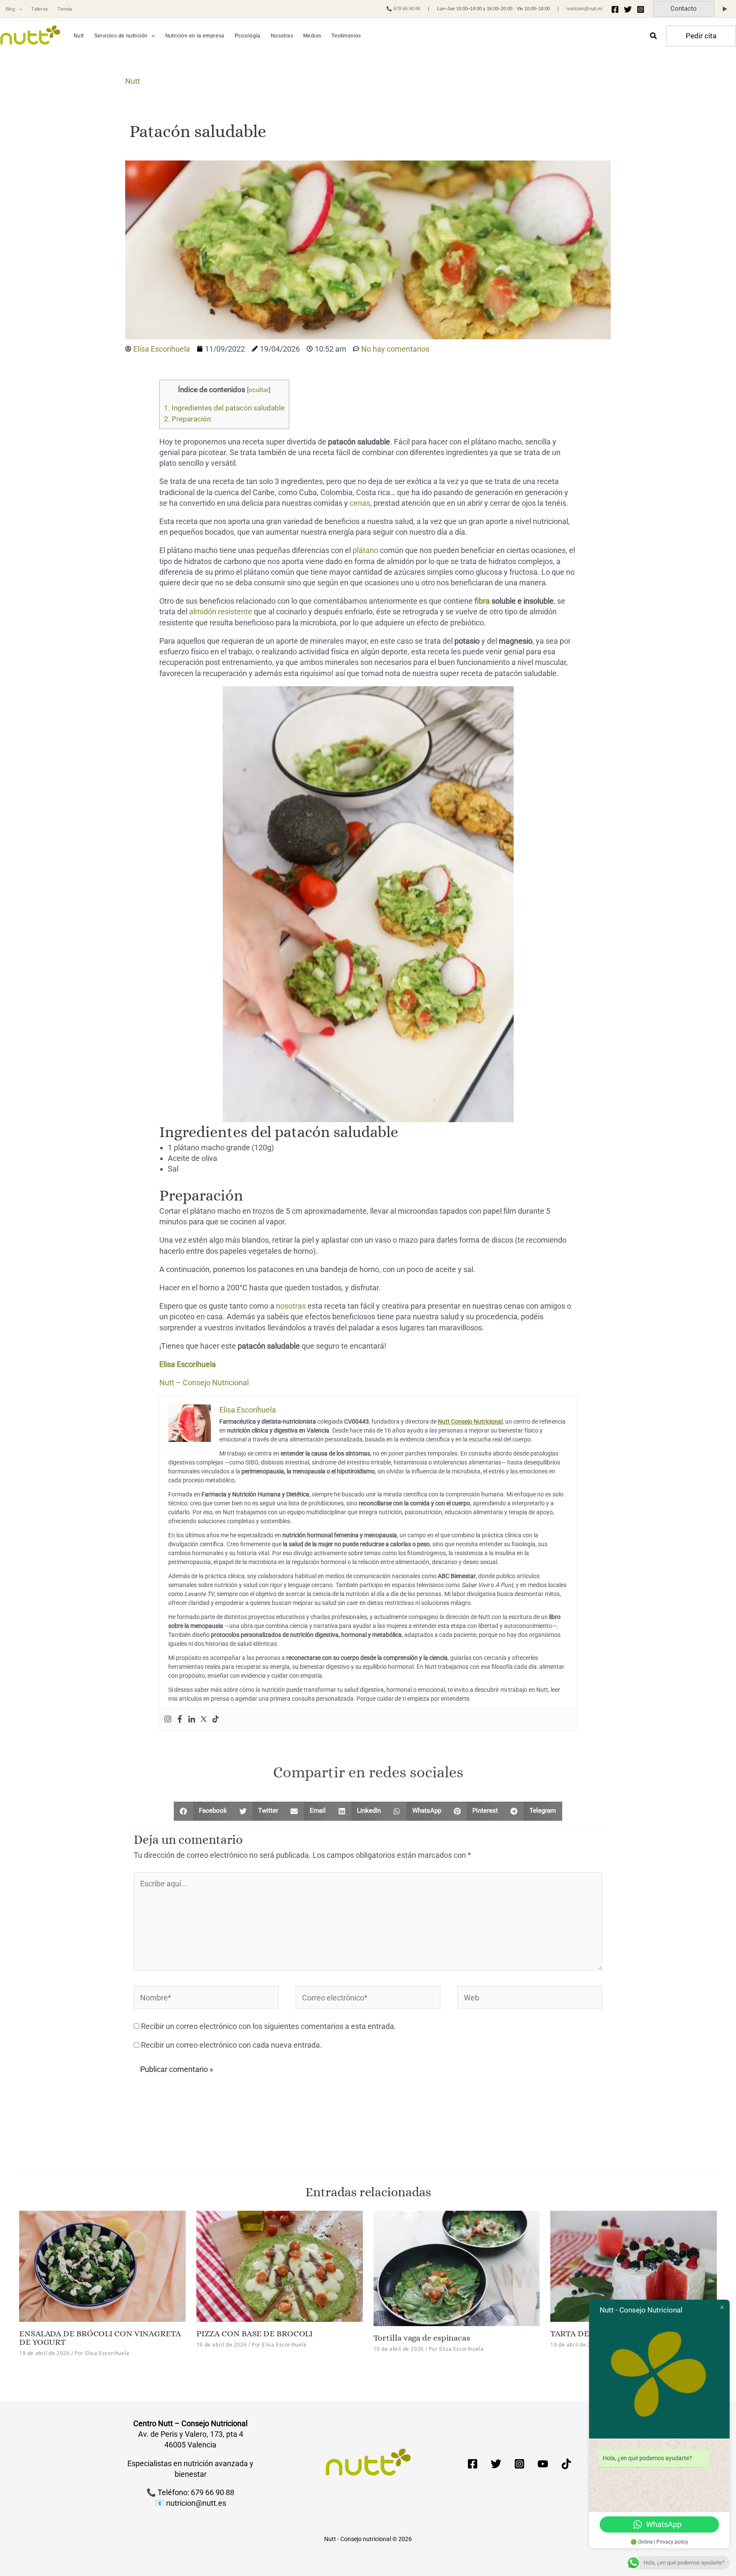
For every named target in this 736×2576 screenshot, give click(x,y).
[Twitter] (628, 9)
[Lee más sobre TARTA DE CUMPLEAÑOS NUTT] (634, 2265)
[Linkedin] (192, 1720)
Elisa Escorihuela (188, 1364)
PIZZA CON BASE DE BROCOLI (255, 2334)
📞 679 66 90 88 (403, 9)
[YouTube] (543, 2464)
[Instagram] (641, 9)
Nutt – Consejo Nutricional (204, 1383)
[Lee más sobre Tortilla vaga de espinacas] (457, 2268)
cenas (360, 503)
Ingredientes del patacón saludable (224, 408)
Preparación (187, 419)
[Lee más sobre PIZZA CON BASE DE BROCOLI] (280, 2265)
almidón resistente (221, 612)
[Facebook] (615, 9)
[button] (19, 9)
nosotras (291, 1306)
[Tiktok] (216, 1720)
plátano (365, 550)
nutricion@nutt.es (585, 9)
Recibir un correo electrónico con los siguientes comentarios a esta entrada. (269, 2026)
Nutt (133, 81)
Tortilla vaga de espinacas (422, 2338)
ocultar (259, 390)
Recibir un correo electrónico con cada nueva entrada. (231, 2045)
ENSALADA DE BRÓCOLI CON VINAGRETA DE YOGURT (100, 2338)
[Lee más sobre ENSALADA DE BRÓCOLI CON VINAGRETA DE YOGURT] (102, 2265)
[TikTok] (566, 2464)
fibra (482, 601)
